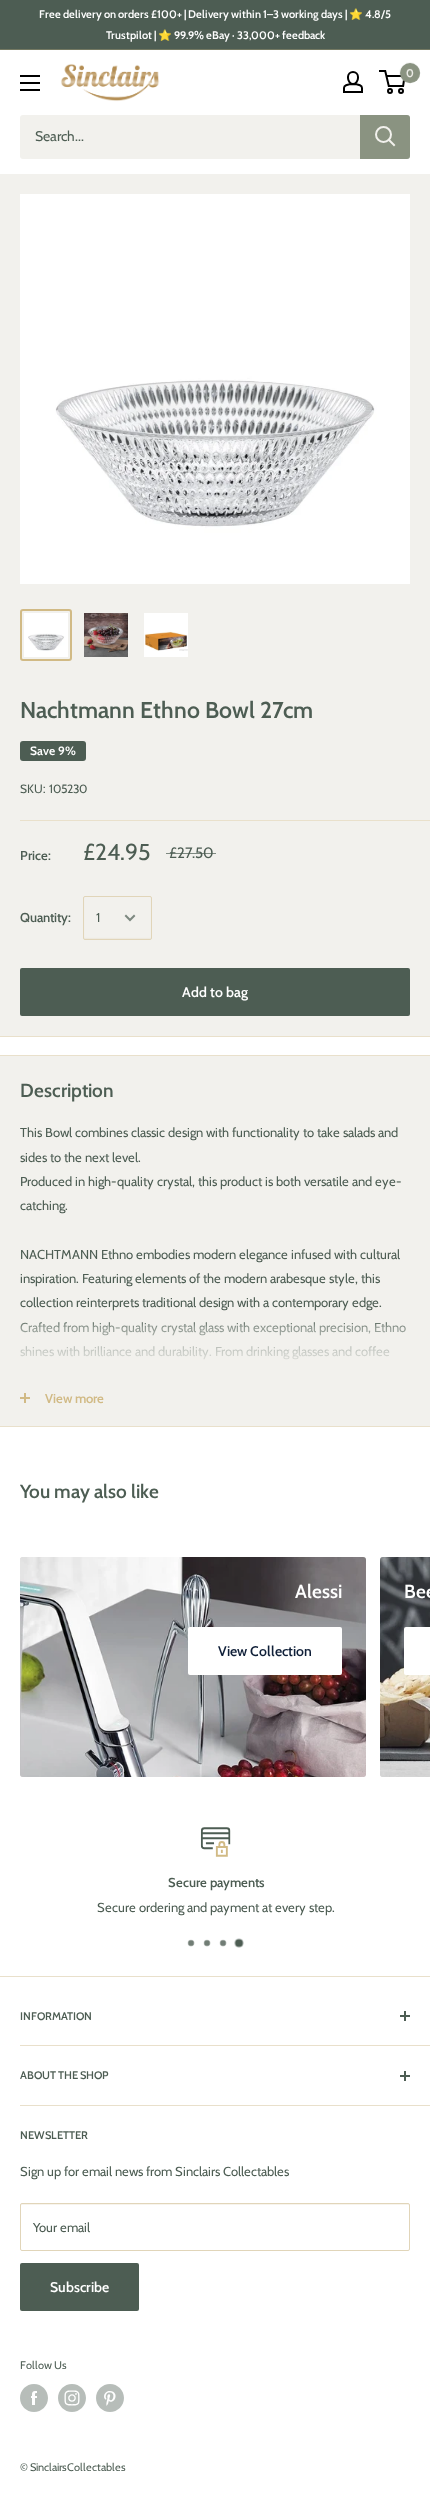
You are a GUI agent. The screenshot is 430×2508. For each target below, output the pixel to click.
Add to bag (215, 992)
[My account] (353, 82)
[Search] (385, 137)
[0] (393, 82)
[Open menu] (30, 83)
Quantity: (45, 917)
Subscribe (79, 2287)
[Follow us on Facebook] (34, 2398)
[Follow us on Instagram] (72, 2398)
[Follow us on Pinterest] (110, 2398)
